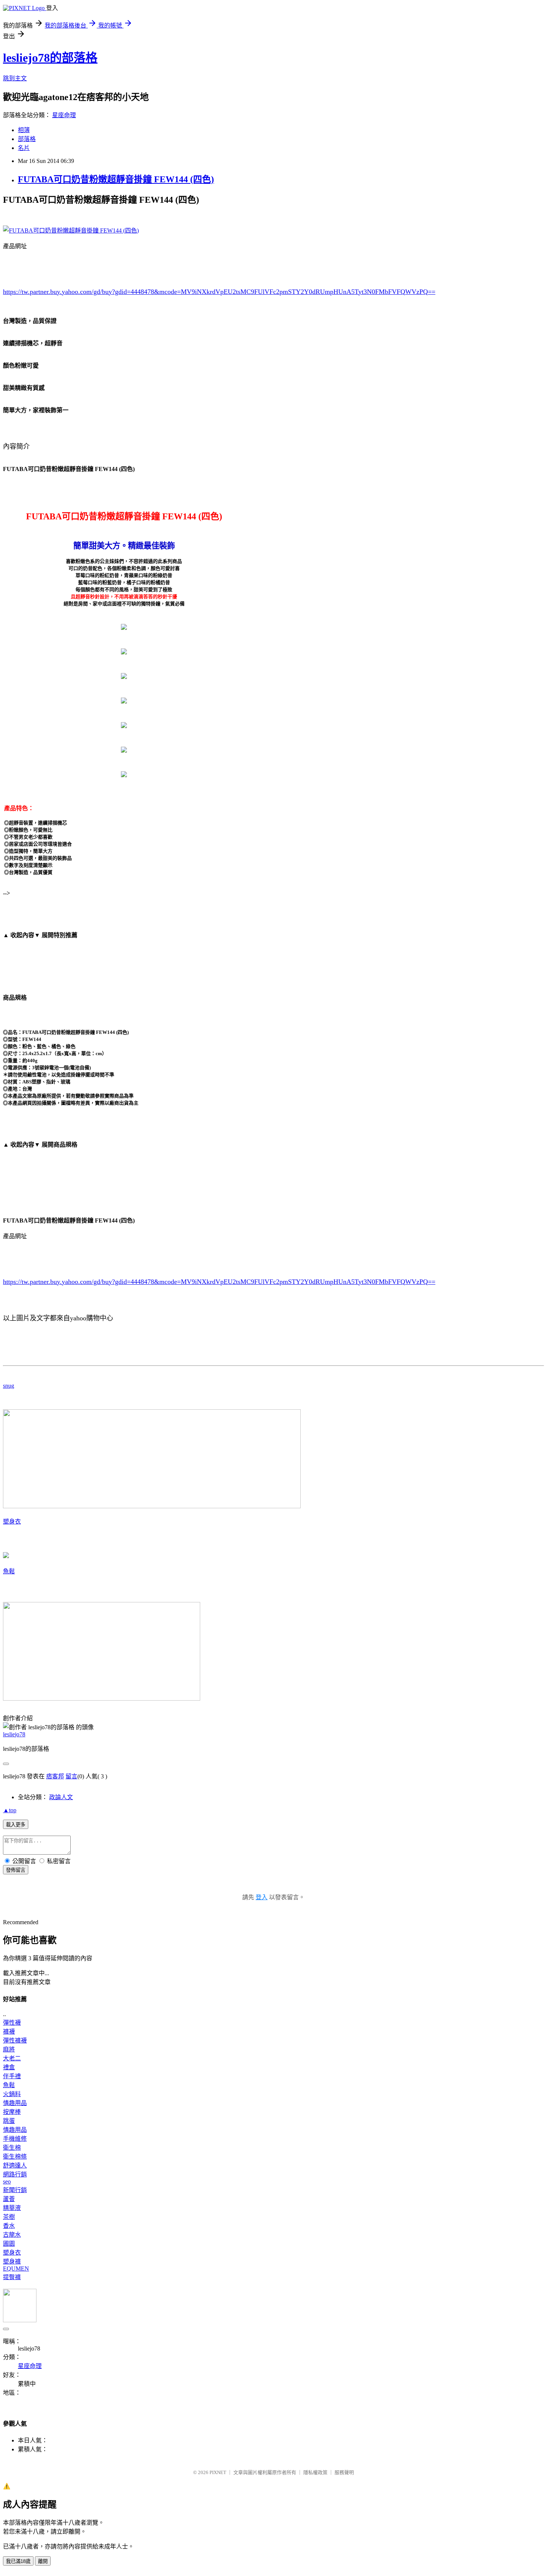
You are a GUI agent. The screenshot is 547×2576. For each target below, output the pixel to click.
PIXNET (218, 2472)
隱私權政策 (315, 2472)
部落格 (27, 139)
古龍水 (12, 2235)
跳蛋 (9, 2121)
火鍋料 (12, 2094)
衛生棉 (12, 2148)
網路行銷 (15, 2174)
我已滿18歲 (18, 2561)
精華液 (12, 2208)
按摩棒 (12, 2112)
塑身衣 (12, 1521)
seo (7, 2181)
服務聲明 (344, 2472)
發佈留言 (16, 1870)
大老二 (12, 2058)
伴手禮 (12, 2076)
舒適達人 (15, 2165)
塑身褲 (12, 2261)
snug (9, 1386)
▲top (10, 1810)
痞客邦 (55, 1776)
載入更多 (16, 1825)
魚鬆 (9, 1571)
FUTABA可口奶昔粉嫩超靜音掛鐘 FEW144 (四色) (116, 179)
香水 (9, 2226)
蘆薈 (9, 2199)
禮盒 (9, 2067)
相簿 (24, 130)
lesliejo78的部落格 (50, 58)
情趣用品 (15, 2103)
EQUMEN (16, 2269)
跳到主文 (15, 78)
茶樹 (9, 2217)
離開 (43, 2561)
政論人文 (61, 1797)
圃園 (9, 2244)
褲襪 (9, 2032)
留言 (71, 1776)
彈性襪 (12, 2023)
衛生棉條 (15, 2157)
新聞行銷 (15, 2190)
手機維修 (15, 2139)
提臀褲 (12, 2277)
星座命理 (64, 115)
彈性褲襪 (15, 2040)
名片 (24, 148)
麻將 (9, 2049)
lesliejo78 (14, 1734)
